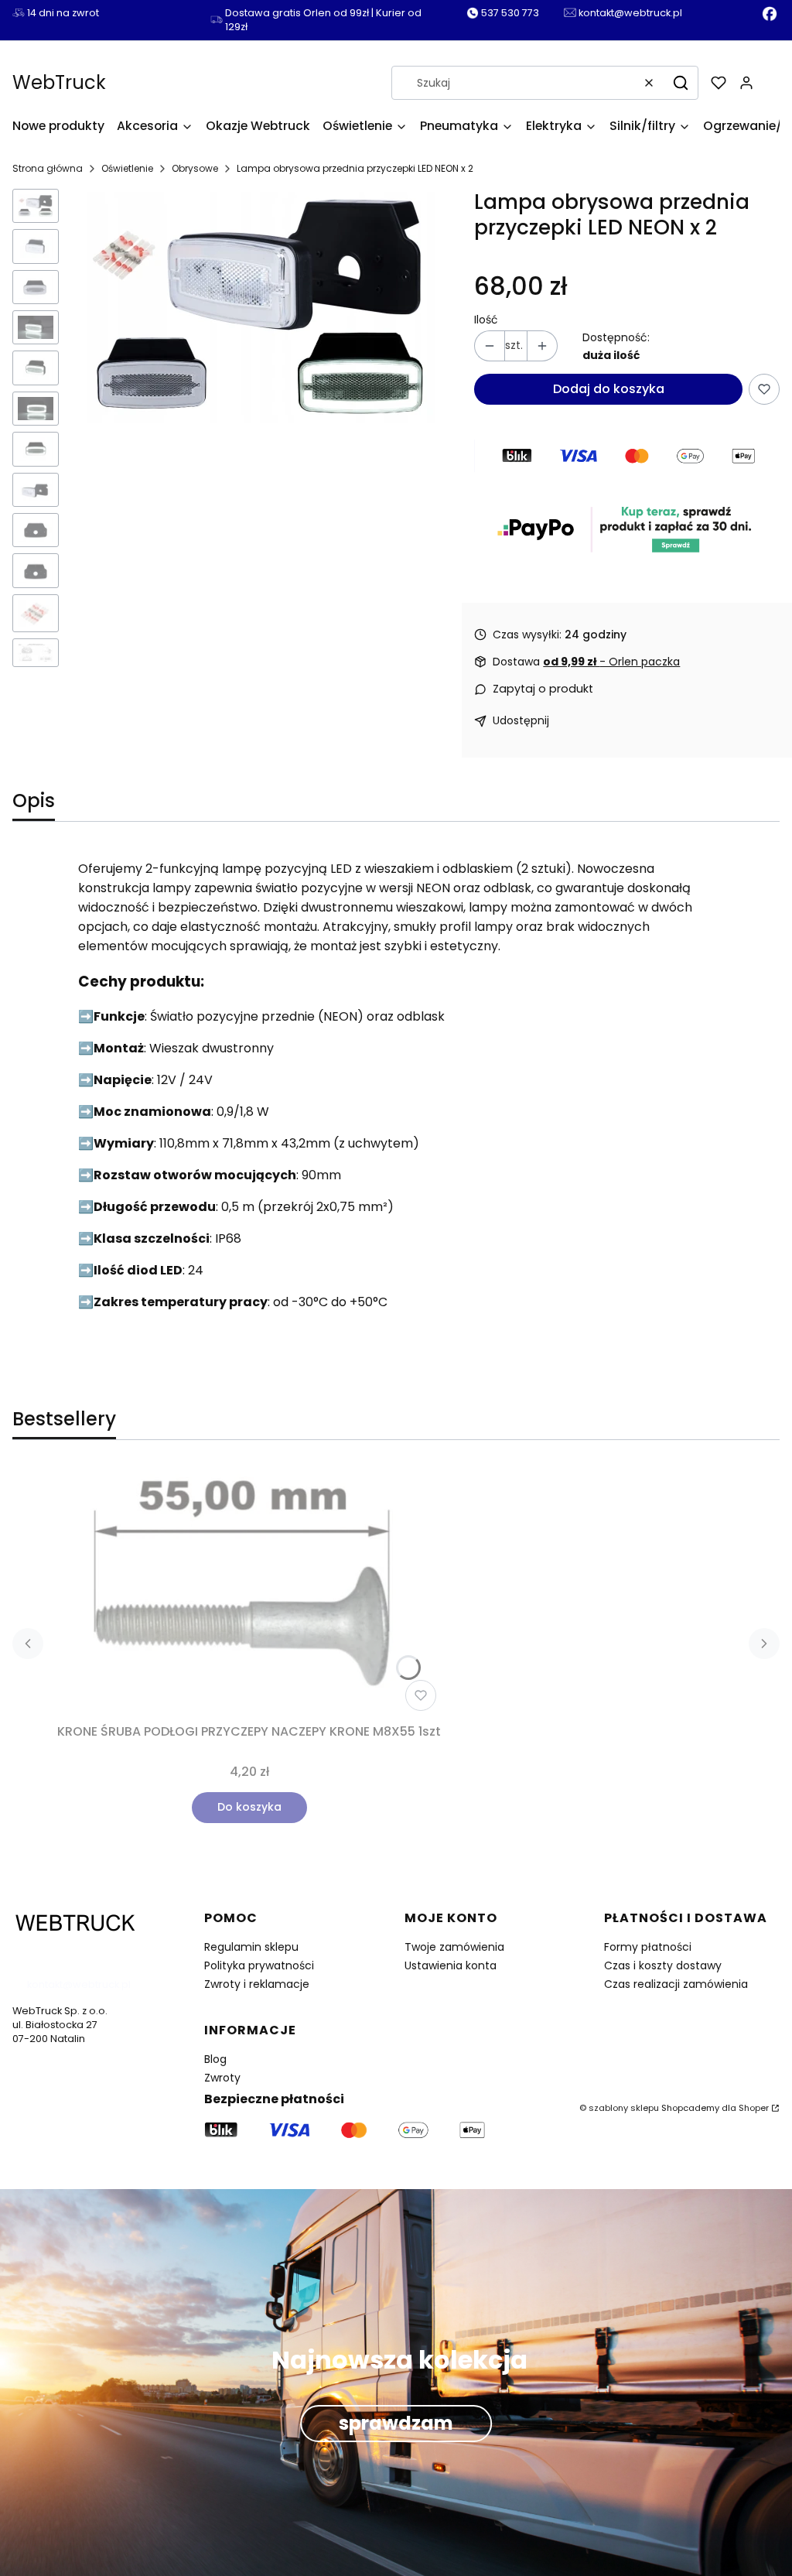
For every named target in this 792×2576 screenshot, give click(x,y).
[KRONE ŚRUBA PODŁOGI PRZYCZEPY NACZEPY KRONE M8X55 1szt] (249, 1591)
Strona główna (48, 168)
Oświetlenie (127, 168)
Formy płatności (648, 1947)
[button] (681, 83)
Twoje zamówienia (454, 1947)
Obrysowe (195, 168)
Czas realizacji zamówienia (676, 1984)
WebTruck (59, 82)
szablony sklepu (624, 2108)
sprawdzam (396, 2424)
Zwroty (222, 2078)
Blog (215, 2059)
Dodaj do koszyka (609, 389)
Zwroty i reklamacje (257, 1984)
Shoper (754, 2108)
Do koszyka (249, 1807)
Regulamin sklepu (251, 1947)
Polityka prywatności (259, 1965)
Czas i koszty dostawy (663, 1965)
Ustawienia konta (451, 1965)
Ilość (486, 320)
